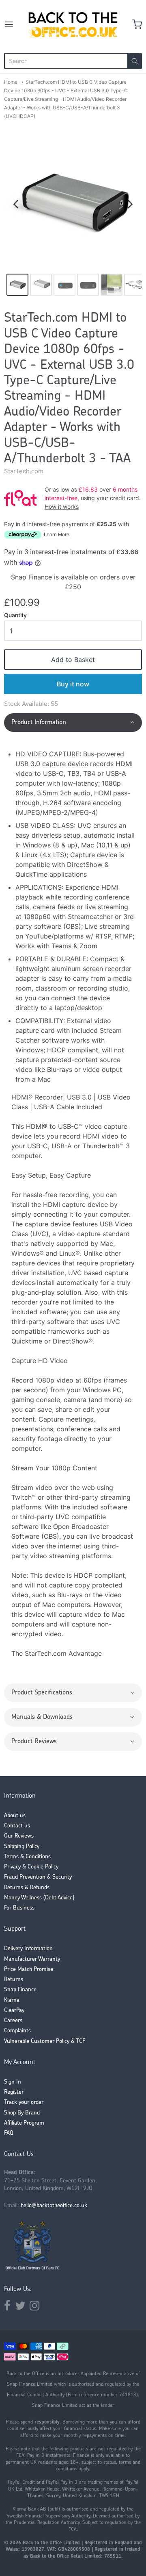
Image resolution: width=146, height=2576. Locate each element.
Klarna (12, 2000)
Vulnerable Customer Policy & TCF (45, 2041)
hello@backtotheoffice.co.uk (54, 2206)
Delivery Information (28, 1949)
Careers (13, 2021)
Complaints (17, 2031)
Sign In (13, 2082)
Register (14, 2092)
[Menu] (14, 24)
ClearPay (14, 2011)
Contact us (17, 1826)
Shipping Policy (22, 1847)
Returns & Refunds (27, 1888)
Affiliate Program (24, 2123)
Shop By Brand (22, 2113)
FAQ (9, 2133)
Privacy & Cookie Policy (31, 1867)
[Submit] (135, 61)
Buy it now (73, 684)
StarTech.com (24, 471)
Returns (14, 1980)
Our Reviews (19, 1836)
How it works (62, 506)
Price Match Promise (29, 1970)
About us (15, 1816)
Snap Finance (20, 1990)
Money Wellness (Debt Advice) (39, 1898)
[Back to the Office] (73, 24)
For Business (19, 1908)
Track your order (24, 2102)
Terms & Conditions (27, 1857)
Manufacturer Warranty (32, 1959)
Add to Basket (73, 660)
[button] (73, 723)
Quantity (15, 615)
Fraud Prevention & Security (38, 1877)
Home (11, 82)
